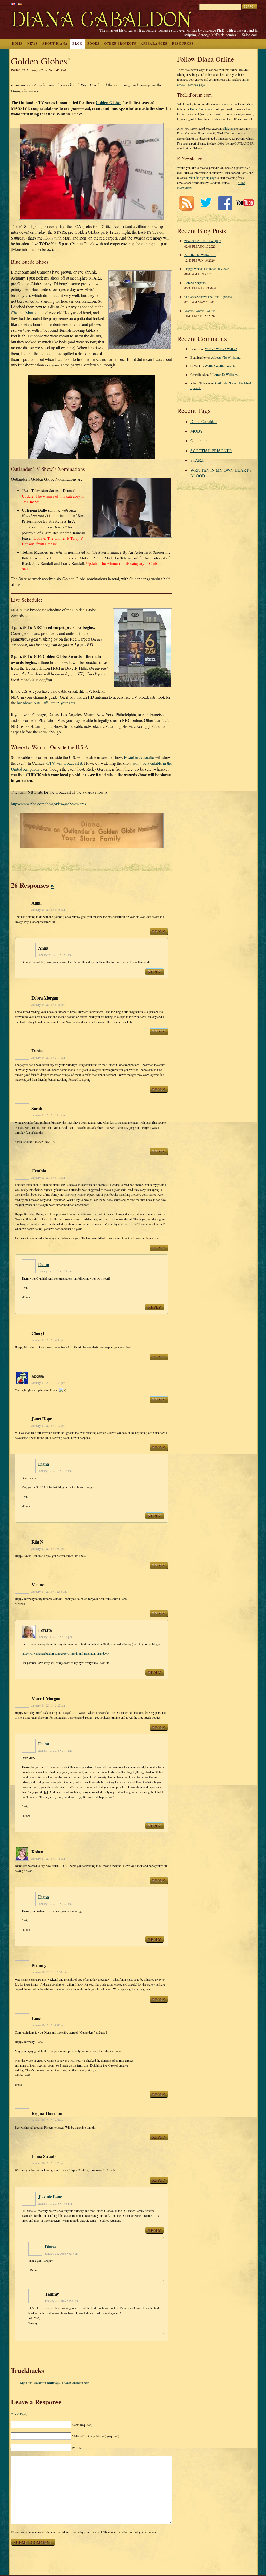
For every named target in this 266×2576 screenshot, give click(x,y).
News (32, 43)
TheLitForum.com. (201, 109)
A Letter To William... (226, 357)
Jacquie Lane (50, 2197)
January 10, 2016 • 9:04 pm (48, 2025)
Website (77, 2448)
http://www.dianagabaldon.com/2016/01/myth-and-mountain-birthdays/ (65, 1653)
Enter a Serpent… (196, 283)
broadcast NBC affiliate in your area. (47, 703)
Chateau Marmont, (26, 313)
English (14, 4)
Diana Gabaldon (204, 421)
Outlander (199, 441)
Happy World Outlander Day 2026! (207, 269)
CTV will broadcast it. (65, 763)
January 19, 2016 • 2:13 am (55, 1471)
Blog (77, 43)
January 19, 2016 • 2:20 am (55, 1904)
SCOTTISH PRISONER (211, 450)
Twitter (206, 203)
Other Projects (120, 43)
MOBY (197, 431)
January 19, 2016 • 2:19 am (55, 1751)
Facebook (225, 203)
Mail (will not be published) (96, 2436)
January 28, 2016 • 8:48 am (48, 910)
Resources (183, 43)
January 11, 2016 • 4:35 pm (48, 1340)
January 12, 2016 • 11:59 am (49, 1115)
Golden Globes (108, 102)
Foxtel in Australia (139, 757)
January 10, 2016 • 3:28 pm (48, 2163)
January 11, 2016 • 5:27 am (48, 1705)
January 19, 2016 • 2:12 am (55, 1271)
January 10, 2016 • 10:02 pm (49, 1972)
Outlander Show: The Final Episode (208, 297)
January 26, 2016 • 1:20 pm (62, 2301)
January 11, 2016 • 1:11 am (48, 1858)
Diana (44, 1264)
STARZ (197, 460)
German (20, 4)
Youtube (245, 203)
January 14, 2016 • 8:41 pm (48, 1005)
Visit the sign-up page (202, 178)
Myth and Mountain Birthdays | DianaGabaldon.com (55, 2383)
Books (93, 43)
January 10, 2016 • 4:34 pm (48, 2120)
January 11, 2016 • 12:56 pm (49, 1591)
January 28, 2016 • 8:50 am (55, 955)
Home (17, 43)
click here (229, 128)
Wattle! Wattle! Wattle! (200, 311)
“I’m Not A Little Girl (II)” (203, 241)
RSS (186, 203)
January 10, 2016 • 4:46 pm (55, 2203)
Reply (159, 932)
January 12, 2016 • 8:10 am (48, 1177)
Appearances (154, 43)
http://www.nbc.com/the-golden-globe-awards (49, 804)
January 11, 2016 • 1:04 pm (48, 1549)
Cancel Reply (19, 2414)
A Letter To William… (200, 255)
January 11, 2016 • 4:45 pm (55, 1637)
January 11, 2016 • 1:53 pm (48, 1383)
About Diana (55, 43)
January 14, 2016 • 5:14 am (48, 1058)
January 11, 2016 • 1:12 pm (48, 1426)
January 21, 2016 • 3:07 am (62, 2254)
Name (82, 2425)
